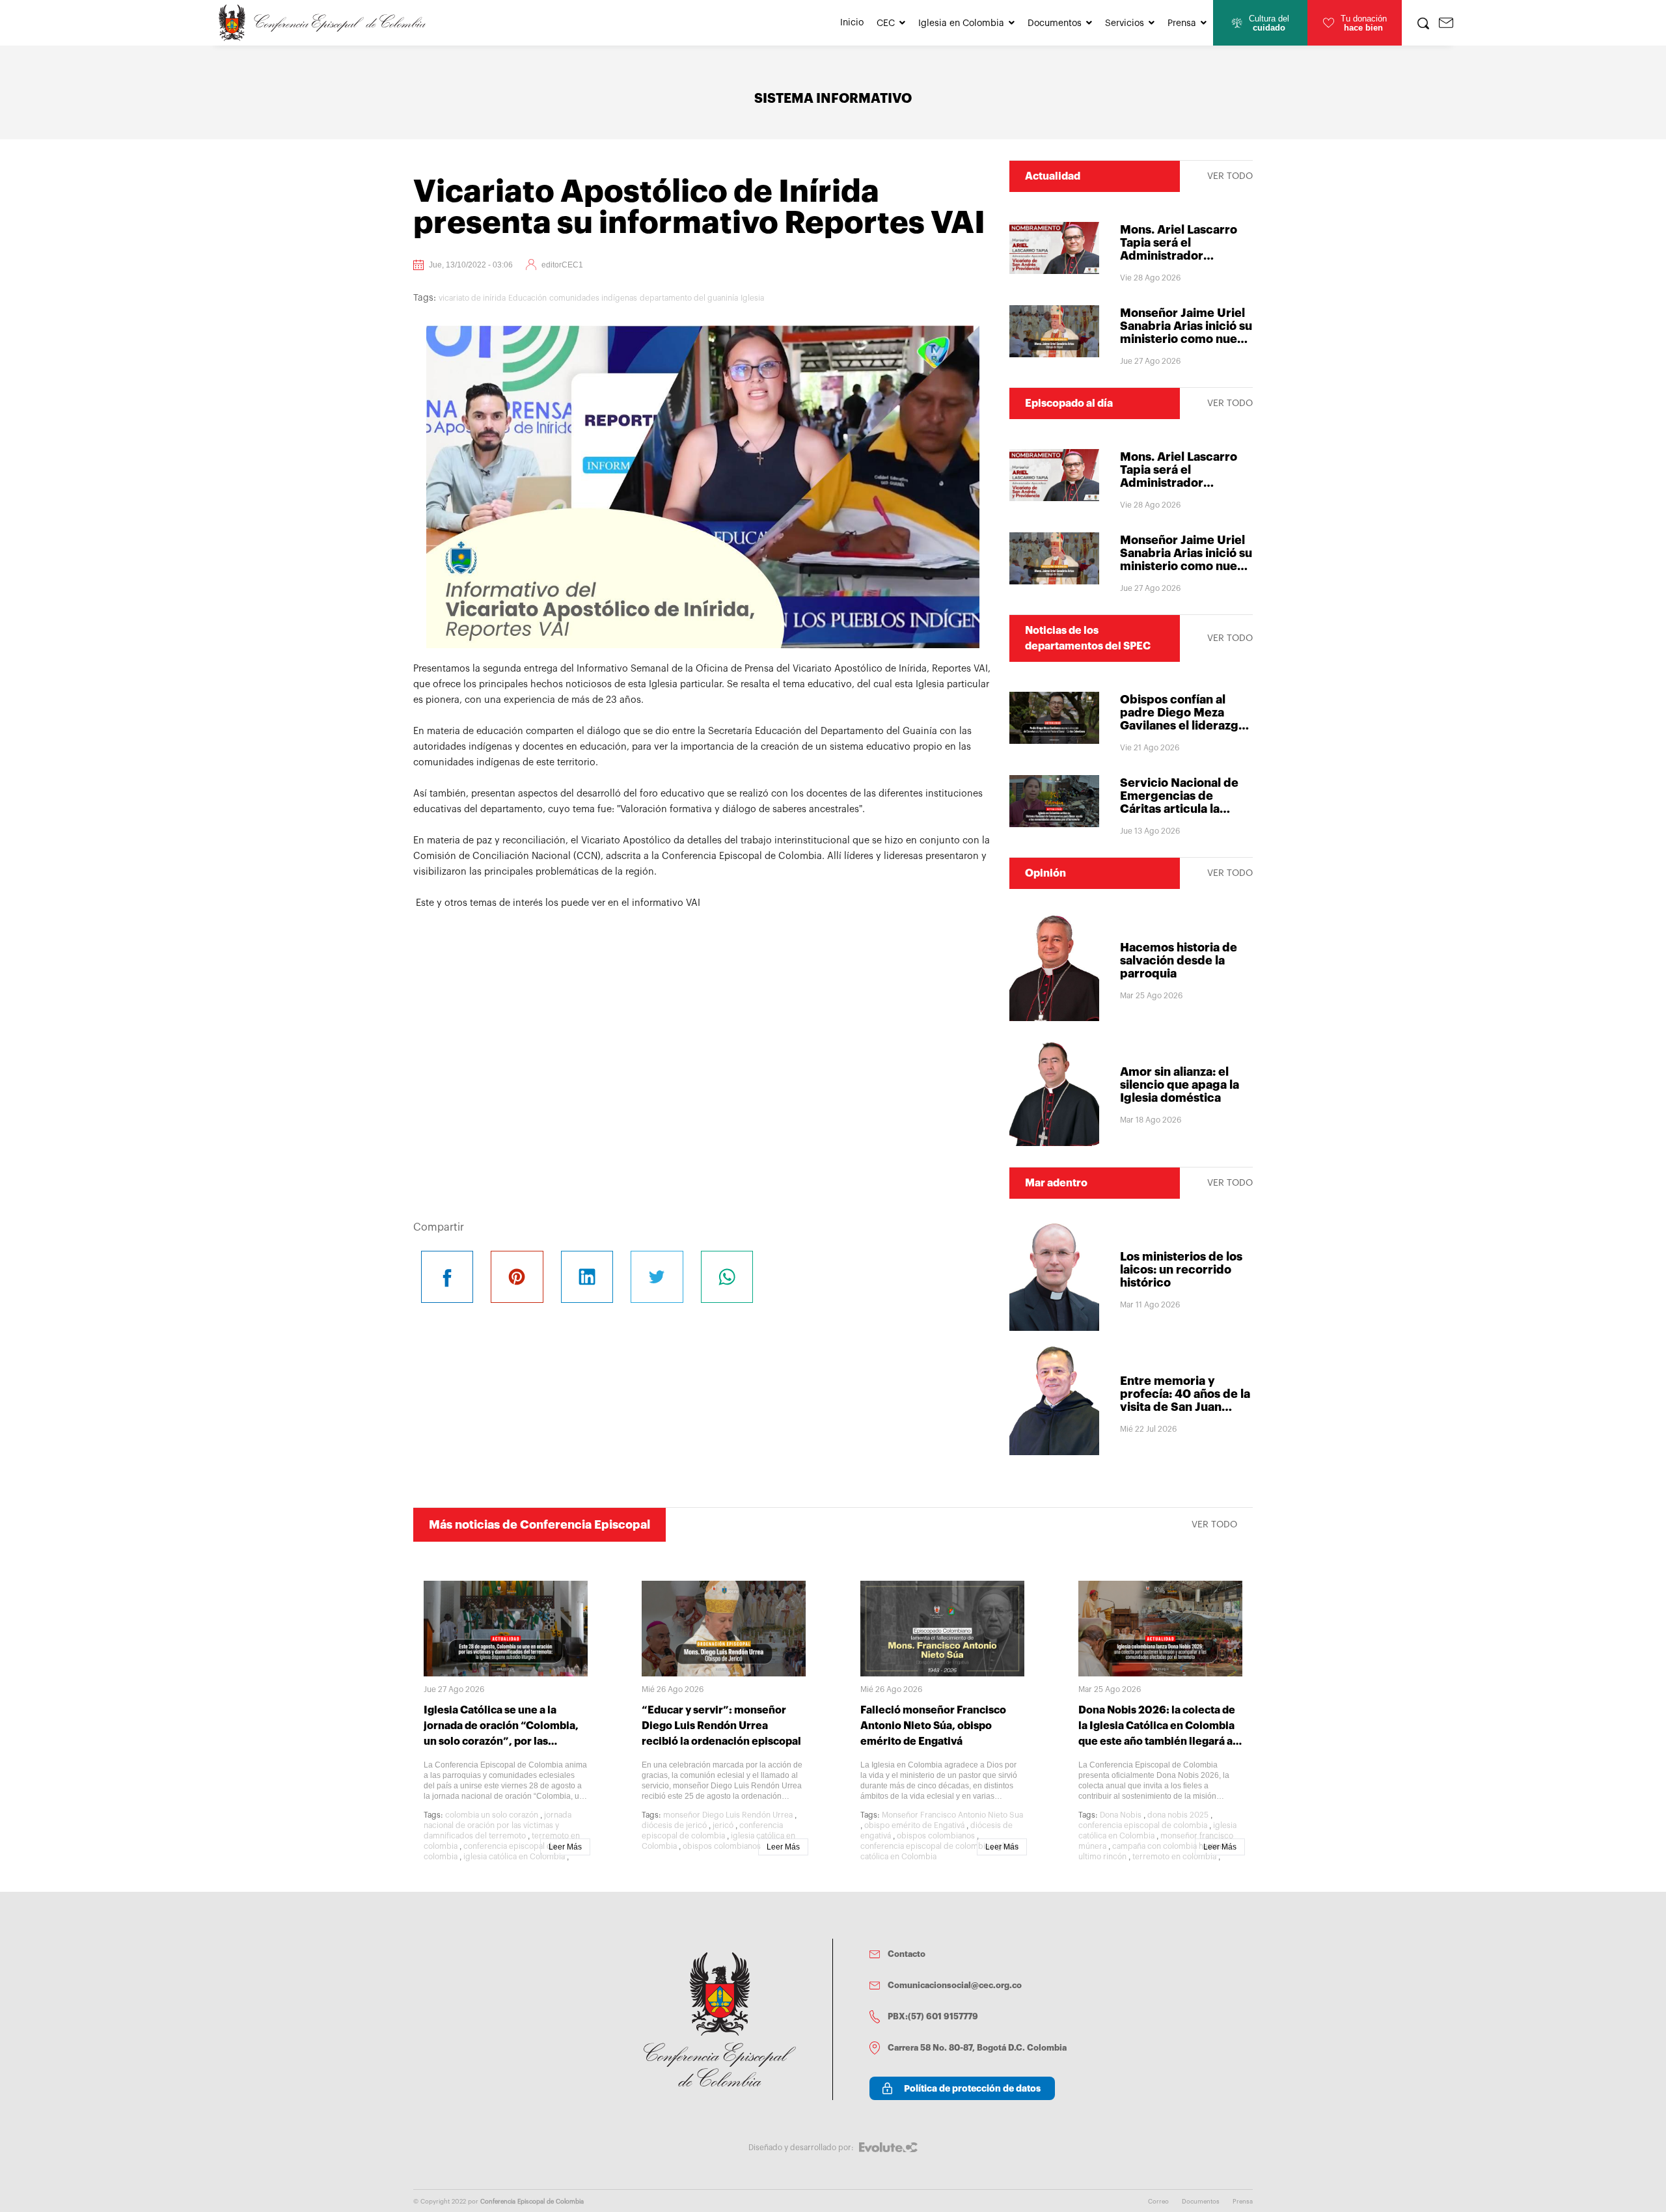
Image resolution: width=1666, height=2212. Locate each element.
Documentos (1055, 23)
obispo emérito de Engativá (914, 1825)
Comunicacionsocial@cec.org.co (955, 1985)
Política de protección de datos (972, 2088)
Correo (1158, 2202)
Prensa (1182, 23)
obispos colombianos (722, 1846)
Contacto (907, 1954)
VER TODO (1230, 176)
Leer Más (565, 1847)
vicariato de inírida (472, 298)
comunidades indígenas (593, 298)
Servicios (1125, 23)
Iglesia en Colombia (961, 23)
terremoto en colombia (1174, 1857)
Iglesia (752, 298)
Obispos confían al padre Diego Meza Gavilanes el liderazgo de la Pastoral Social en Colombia (1186, 726)
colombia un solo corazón (492, 1815)
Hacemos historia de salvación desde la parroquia (1179, 961)
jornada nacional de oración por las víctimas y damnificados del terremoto (498, 1825)
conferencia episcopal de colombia (925, 1846)
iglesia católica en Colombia (514, 1857)
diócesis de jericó (674, 1825)
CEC (886, 23)
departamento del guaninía (689, 298)
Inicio (852, 23)
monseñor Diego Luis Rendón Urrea (728, 1815)
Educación (527, 298)
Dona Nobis (1121, 1815)
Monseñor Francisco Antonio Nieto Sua (952, 1815)
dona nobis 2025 (1178, 1815)
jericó (723, 1825)
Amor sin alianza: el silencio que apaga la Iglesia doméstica (1180, 1085)
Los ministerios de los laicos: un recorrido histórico (1181, 1270)
